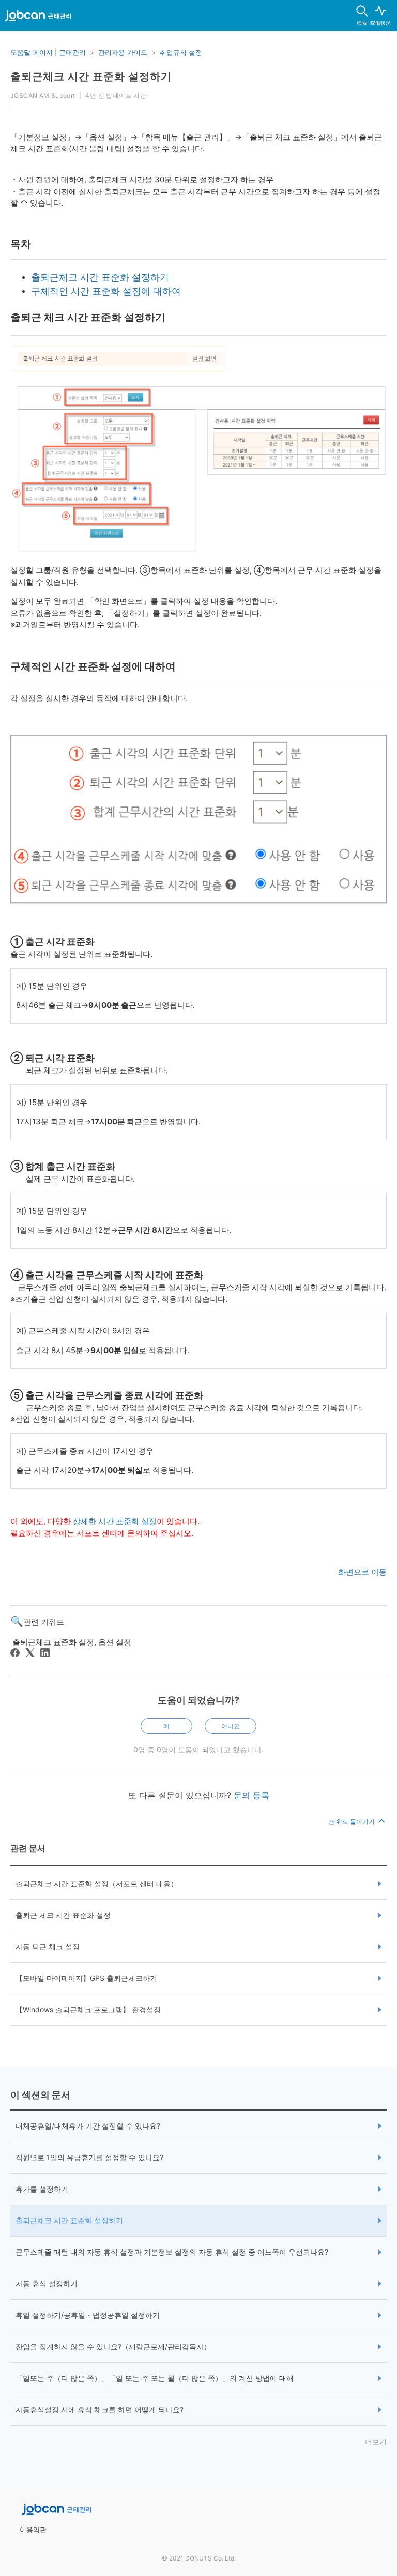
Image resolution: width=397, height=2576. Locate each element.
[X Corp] (30, 1653)
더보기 (376, 2441)
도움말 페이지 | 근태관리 (48, 52)
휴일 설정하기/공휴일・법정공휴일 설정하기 (88, 2315)
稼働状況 (380, 23)
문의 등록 (251, 1795)
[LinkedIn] (45, 1653)
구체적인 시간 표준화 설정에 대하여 (106, 291)
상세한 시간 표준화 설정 (115, 1521)
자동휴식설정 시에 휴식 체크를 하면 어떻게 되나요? (100, 2409)
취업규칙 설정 (181, 52)
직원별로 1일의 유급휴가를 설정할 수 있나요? (89, 2157)
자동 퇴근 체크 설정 (48, 1946)
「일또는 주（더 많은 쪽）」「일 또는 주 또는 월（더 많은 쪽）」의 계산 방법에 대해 (155, 2378)
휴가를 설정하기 (42, 2189)
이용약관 (33, 2530)
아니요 (231, 1726)
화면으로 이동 (362, 1572)
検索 (362, 23)
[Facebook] (15, 1653)
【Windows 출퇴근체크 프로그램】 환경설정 (88, 2009)
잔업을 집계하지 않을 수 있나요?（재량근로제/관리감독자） (113, 2346)
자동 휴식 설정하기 (47, 2283)
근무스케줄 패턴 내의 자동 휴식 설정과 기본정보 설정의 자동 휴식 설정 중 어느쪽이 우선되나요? (172, 2252)
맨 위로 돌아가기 (352, 1821)
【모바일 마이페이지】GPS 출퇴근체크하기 (86, 1978)
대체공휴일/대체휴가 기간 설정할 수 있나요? (88, 2126)
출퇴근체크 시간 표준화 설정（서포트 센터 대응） (97, 1883)
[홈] (38, 18)
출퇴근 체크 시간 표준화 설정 (63, 1915)
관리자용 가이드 (123, 52)
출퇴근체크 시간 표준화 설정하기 (100, 277)
